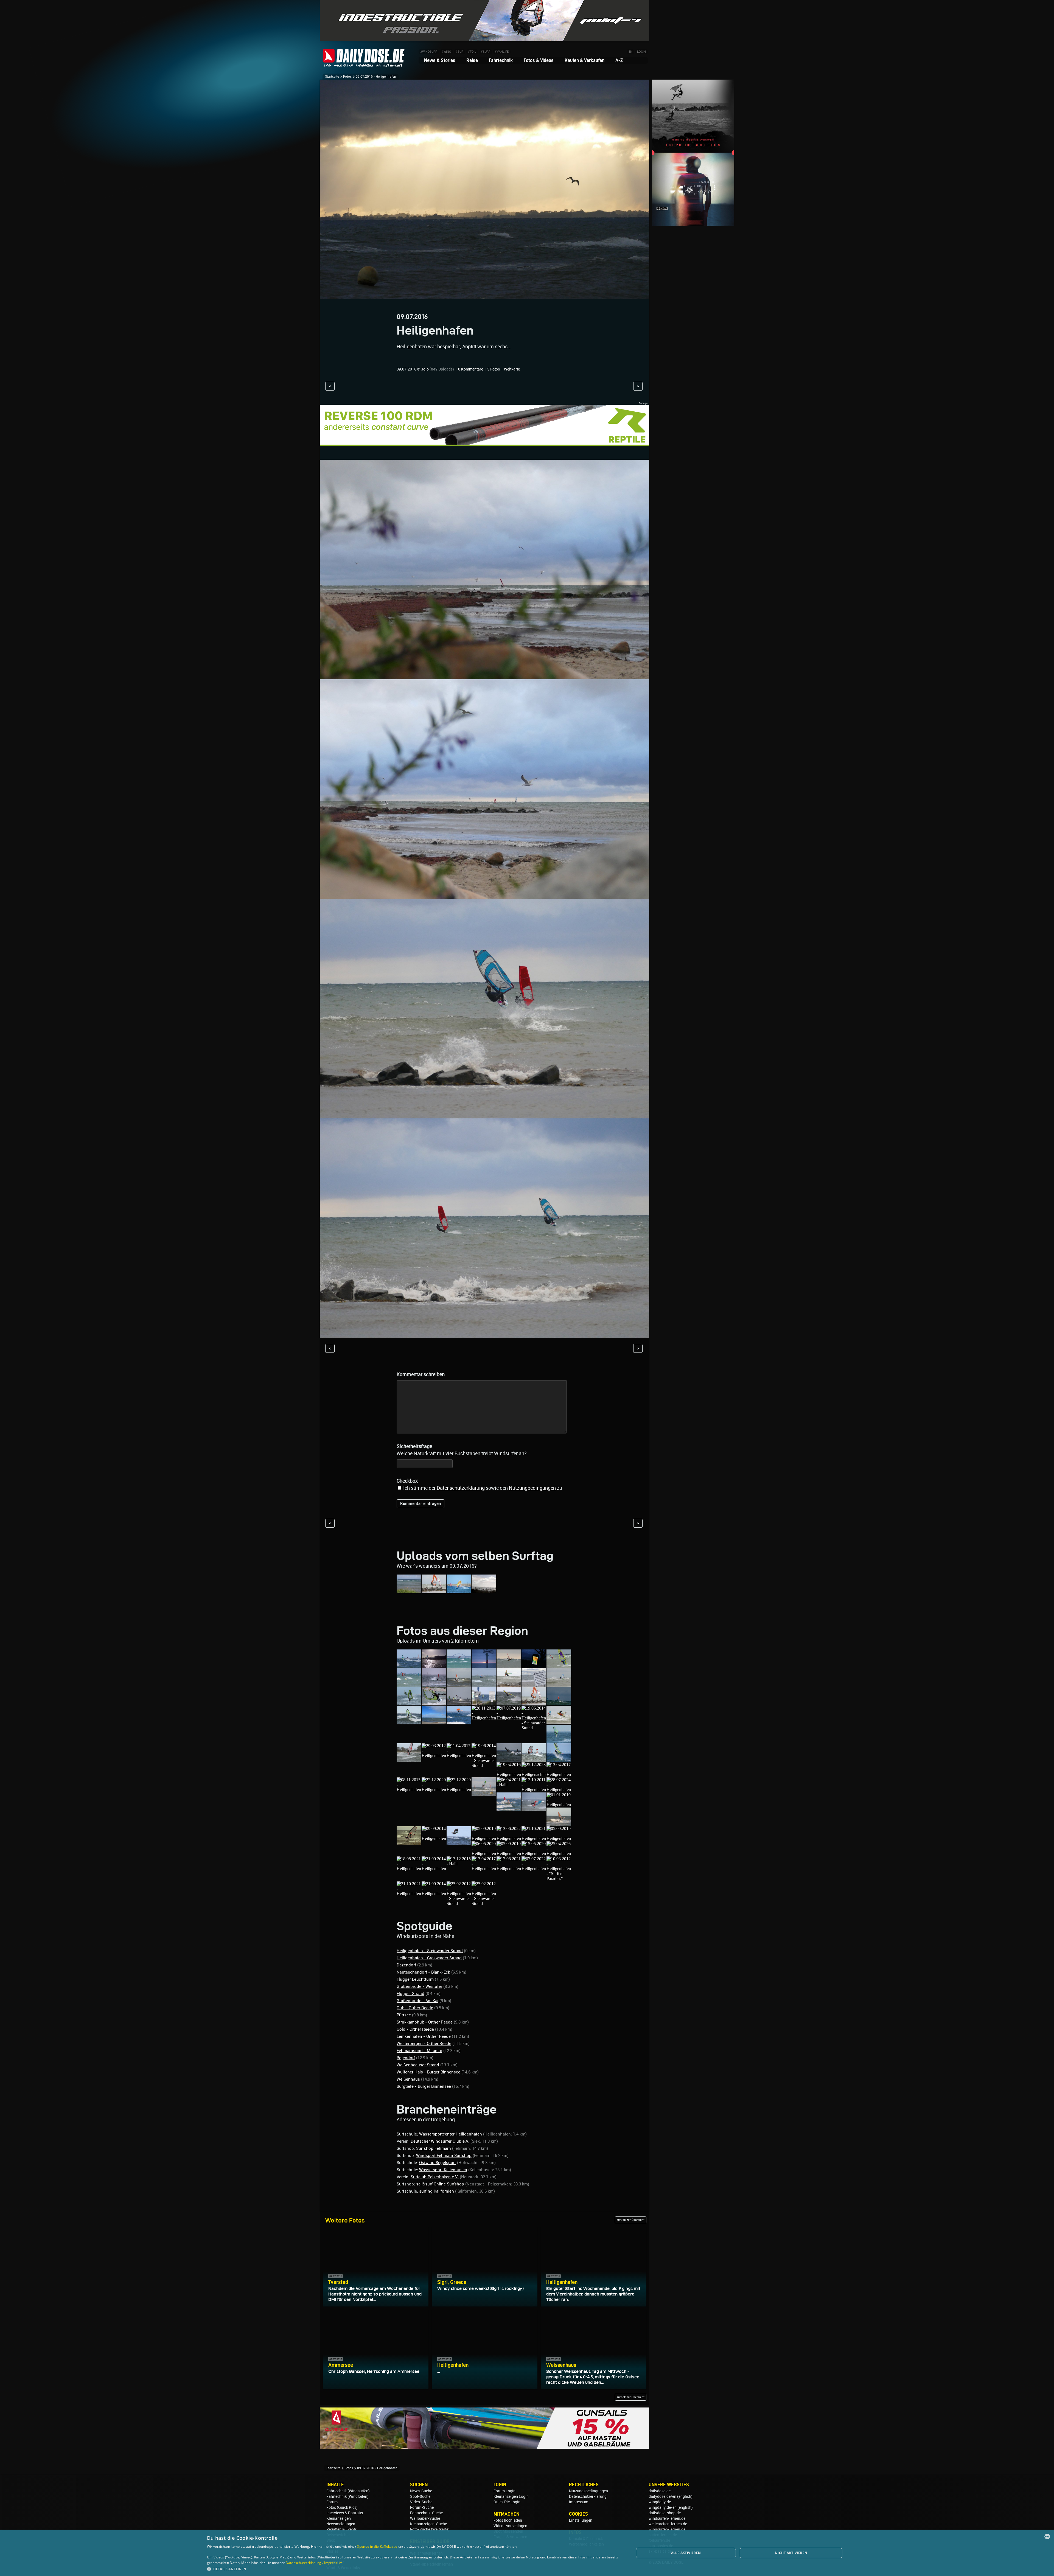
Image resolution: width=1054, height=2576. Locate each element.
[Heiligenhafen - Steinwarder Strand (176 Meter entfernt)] (484, 1903)
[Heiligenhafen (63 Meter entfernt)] (459, 1756)
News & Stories (440, 60)
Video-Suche (421, 2502)
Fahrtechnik (501, 60)
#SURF (486, 52)
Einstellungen (581, 2520)
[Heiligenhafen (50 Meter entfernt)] (459, 1722)
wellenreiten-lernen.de (668, 2524)
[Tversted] (484, 1591)
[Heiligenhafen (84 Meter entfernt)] (434, 1790)
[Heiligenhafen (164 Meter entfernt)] (409, 1894)
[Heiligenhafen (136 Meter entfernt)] (559, 1838)
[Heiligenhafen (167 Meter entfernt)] (434, 1894)
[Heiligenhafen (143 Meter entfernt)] (509, 1854)
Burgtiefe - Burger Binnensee (424, 2086)
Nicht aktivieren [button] (791, 2553)
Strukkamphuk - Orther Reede (425, 2022)
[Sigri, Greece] (459, 1591)
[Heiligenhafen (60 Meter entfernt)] (559, 1740)
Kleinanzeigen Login (511, 2496)
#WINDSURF (429, 52)
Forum (332, 2502)
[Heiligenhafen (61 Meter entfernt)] (434, 1756)
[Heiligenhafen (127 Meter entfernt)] (484, 1838)
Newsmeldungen (341, 2524)
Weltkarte (512, 369)
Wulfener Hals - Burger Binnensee (428, 2072)
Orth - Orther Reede (415, 2008)
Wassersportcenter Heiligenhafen (451, 2134)
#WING (446, 52)
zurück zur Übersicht (631, 2220)
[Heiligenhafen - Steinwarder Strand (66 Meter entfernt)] (484, 1765)
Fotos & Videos (539, 60)
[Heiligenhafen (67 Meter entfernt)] (509, 1759)
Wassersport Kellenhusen (443, 2170)
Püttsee (404, 2015)
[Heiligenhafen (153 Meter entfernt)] (409, 1869)
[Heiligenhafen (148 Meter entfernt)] (559, 1854)
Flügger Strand (410, 1994)
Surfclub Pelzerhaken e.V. (435, 2177)
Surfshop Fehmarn (434, 2148)
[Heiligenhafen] (434, 1591)
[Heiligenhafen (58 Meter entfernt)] (559, 1722)
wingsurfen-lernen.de (667, 2529)
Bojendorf (406, 2058)
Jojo (425, 369)
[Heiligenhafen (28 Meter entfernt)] (459, 1665)
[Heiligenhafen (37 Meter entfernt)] (509, 1684)
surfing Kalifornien (437, 2191)
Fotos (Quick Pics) (342, 2507)
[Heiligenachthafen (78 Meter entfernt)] (534, 1774)
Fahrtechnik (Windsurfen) (348, 2491)
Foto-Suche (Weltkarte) (430, 2529)
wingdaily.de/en (663, 2507)
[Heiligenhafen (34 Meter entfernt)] (434, 1684)
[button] (414, 2569)
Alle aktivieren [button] (686, 2553)
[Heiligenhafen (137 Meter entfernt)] (484, 1854)
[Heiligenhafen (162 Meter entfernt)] (534, 1869)
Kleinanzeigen (339, 2518)
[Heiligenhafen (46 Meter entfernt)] (559, 1703)
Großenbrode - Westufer (419, 1986)
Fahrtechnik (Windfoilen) (347, 2496)
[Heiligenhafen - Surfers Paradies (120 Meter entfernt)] (559, 1823)
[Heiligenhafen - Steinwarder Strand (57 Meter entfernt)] (534, 1728)
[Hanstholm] (409, 1591)
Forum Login (504, 2491)
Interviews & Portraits (345, 2513)
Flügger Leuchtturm (415, 1979)
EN (630, 52)
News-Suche (421, 2491)
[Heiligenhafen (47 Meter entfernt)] (409, 1722)
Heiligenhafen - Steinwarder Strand (430, 1951)
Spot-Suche (420, 2496)
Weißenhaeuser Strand (418, 2065)
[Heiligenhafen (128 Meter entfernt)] (509, 1838)
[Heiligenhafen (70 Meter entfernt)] (559, 1759)
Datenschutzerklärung (461, 1488)
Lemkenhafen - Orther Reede (424, 2036)
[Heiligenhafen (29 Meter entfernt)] (484, 1665)
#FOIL (472, 52)
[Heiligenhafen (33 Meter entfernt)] (409, 1684)
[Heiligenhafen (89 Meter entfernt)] (484, 1793)
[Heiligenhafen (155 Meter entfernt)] (434, 1869)
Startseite (332, 77)
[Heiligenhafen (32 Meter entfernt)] (534, 1665)
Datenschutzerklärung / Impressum (314, 2563)
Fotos (347, 77)
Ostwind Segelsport (438, 2163)
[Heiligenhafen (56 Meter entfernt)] (509, 1718)
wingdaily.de (660, 2502)
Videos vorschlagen (510, 2526)
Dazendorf (406, 1965)
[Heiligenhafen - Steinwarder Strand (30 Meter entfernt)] (509, 1665)
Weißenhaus (408, 2079)
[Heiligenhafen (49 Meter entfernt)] (434, 1722)
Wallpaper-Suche (425, 2518)
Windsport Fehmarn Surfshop (444, 2156)
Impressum (579, 2502)
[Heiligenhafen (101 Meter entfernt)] (534, 1790)
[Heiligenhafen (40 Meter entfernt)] (434, 1703)
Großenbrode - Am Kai (417, 2001)
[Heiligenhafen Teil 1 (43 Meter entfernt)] (509, 1703)
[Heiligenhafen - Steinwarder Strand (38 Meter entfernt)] (409, 1703)
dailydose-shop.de (665, 2513)
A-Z (619, 60)
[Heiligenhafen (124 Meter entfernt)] (459, 1842)
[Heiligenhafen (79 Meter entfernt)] (559, 1774)
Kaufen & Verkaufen (585, 60)
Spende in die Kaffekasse (377, 2546)
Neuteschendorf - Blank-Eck (423, 1972)
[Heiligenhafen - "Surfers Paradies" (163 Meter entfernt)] (559, 1878)
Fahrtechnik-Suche (426, 2513)
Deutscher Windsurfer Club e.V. (440, 2141)
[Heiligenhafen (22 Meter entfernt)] (434, 1665)
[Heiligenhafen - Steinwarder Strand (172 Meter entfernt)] (459, 1903)
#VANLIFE (502, 52)
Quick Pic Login (507, 2502)
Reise (472, 60)
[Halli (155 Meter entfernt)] (459, 1864)
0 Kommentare (471, 369)
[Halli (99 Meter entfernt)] (509, 1785)
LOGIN (641, 52)
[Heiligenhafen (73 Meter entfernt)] (509, 1774)
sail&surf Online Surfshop (440, 2184)
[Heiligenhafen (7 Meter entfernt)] (409, 1665)
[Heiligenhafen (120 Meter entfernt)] (409, 1842)
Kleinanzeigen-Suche (428, 2524)
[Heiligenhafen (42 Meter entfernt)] (484, 1703)
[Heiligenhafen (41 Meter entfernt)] (459, 1703)
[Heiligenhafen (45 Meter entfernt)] (534, 1703)
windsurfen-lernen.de (667, 2518)
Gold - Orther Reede (415, 2029)
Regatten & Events (342, 2529)
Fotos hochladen (508, 2520)
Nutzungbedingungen (532, 1488)
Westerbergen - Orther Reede (424, 2044)
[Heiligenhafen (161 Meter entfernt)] (509, 1869)
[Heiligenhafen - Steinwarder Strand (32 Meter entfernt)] (559, 1665)
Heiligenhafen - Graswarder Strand (429, 1958)
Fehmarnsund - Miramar (419, 2051)
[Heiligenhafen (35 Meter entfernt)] (484, 1684)
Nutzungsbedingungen (588, 2491)
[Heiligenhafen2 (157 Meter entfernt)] (484, 1869)
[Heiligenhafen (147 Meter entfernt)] (534, 1854)
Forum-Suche (422, 2507)
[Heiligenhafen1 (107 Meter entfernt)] (534, 1808)
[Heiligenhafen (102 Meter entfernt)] (559, 1790)
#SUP (459, 52)
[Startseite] (364, 64)
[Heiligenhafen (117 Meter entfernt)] (559, 1805)
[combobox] (1047, 2536)
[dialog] (527, 2553)
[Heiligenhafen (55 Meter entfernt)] (484, 1718)
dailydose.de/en (662, 2496)
